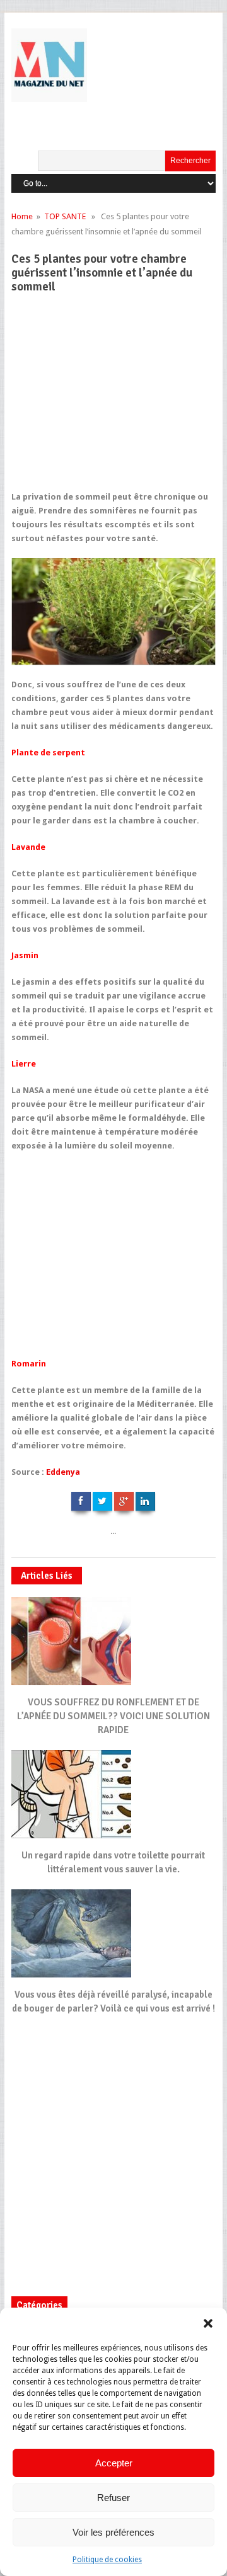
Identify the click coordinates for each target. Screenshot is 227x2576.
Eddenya (63, 1472)
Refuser (113, 2498)
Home (22, 216)
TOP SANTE (65, 216)
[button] (208, 2323)
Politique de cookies (107, 2560)
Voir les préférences (113, 2532)
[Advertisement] (110, 398)
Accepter (114, 2463)
